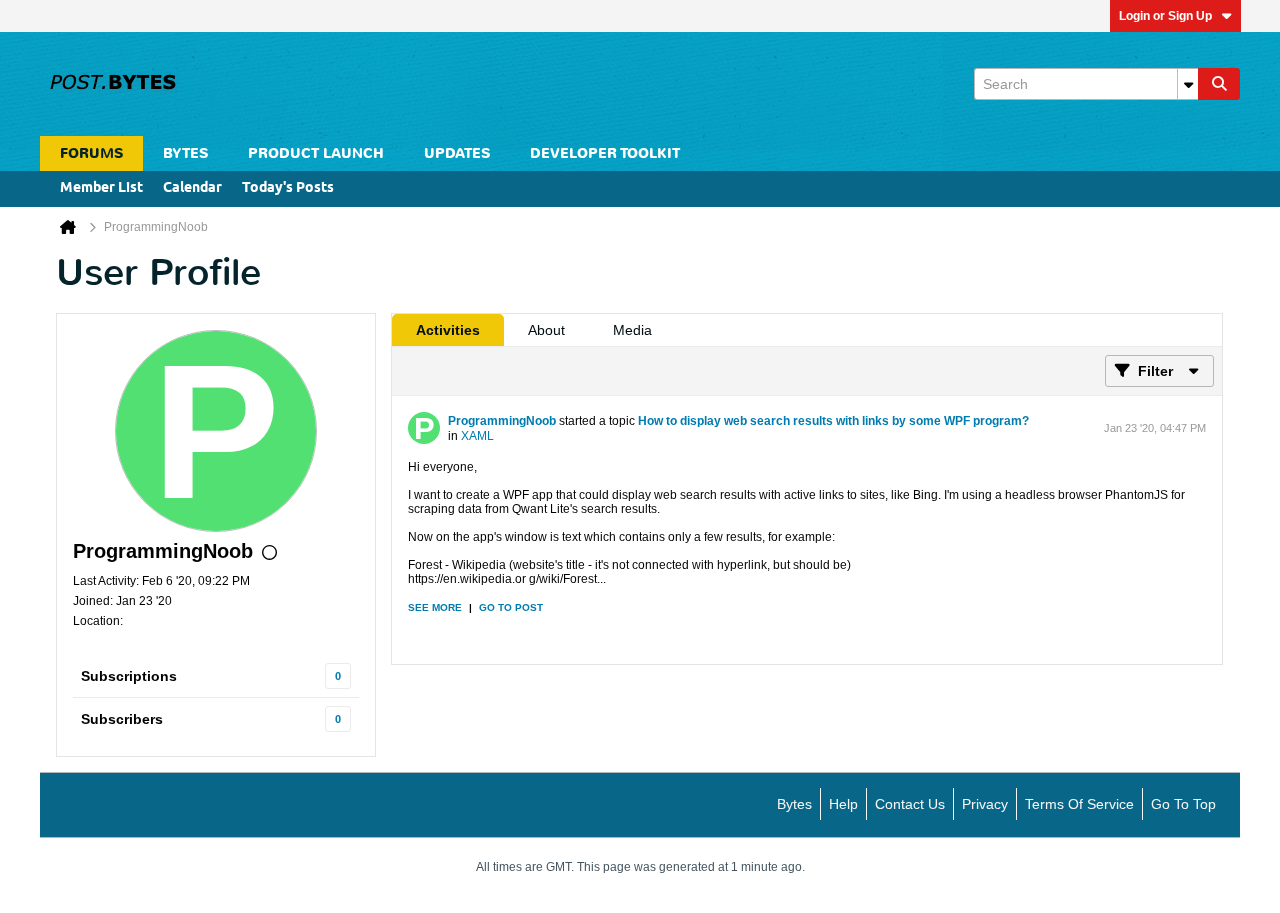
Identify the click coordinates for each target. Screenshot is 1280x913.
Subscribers (122, 719)
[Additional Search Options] (1188, 84)
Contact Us (910, 804)
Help (843, 804)
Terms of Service (1079, 804)
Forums (91, 153)
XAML (477, 436)
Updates (457, 153)
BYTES (185, 153)
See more (435, 607)
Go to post (511, 607)
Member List (101, 188)
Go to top (1183, 804)
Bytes (794, 804)
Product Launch (316, 153)
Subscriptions (129, 676)
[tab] (448, 330)
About (546, 330)
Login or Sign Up (1165, 16)
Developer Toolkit (605, 153)
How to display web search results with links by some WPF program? (833, 421)
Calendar (192, 188)
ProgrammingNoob (502, 421)
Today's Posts (288, 188)
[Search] (1219, 84)
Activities (448, 330)
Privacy (985, 804)
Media (632, 330)
